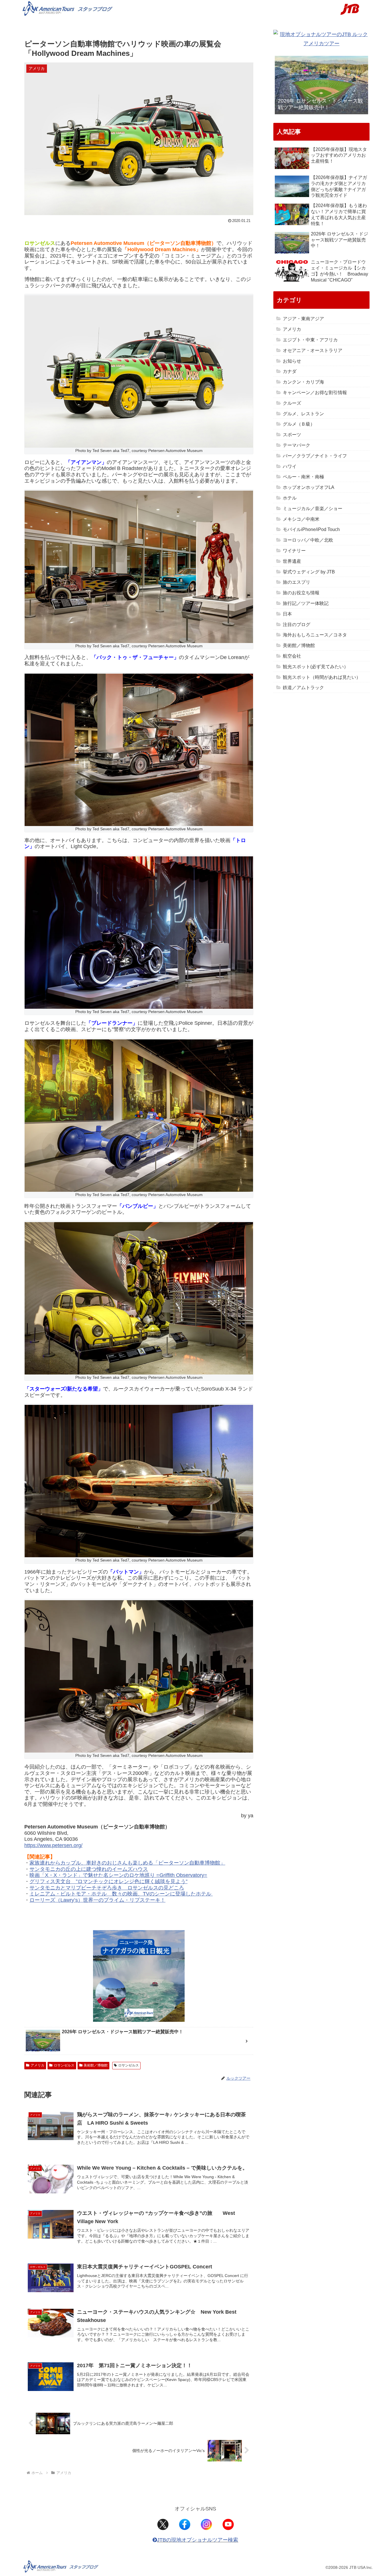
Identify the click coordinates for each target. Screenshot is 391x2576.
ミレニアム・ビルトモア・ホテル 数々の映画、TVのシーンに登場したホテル (121, 1894)
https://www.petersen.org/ (53, 1845)
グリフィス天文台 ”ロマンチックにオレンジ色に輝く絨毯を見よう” (108, 1881)
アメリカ (37, 2065)
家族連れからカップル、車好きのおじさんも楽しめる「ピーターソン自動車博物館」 (127, 1863)
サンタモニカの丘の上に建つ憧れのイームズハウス (89, 1869)
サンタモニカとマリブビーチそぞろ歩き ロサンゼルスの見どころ (107, 1888)
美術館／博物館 (96, 2065)
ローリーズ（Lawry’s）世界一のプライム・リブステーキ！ (97, 1900)
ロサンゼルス (64, 2065)
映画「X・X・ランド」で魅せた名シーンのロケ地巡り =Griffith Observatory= (118, 1875)
